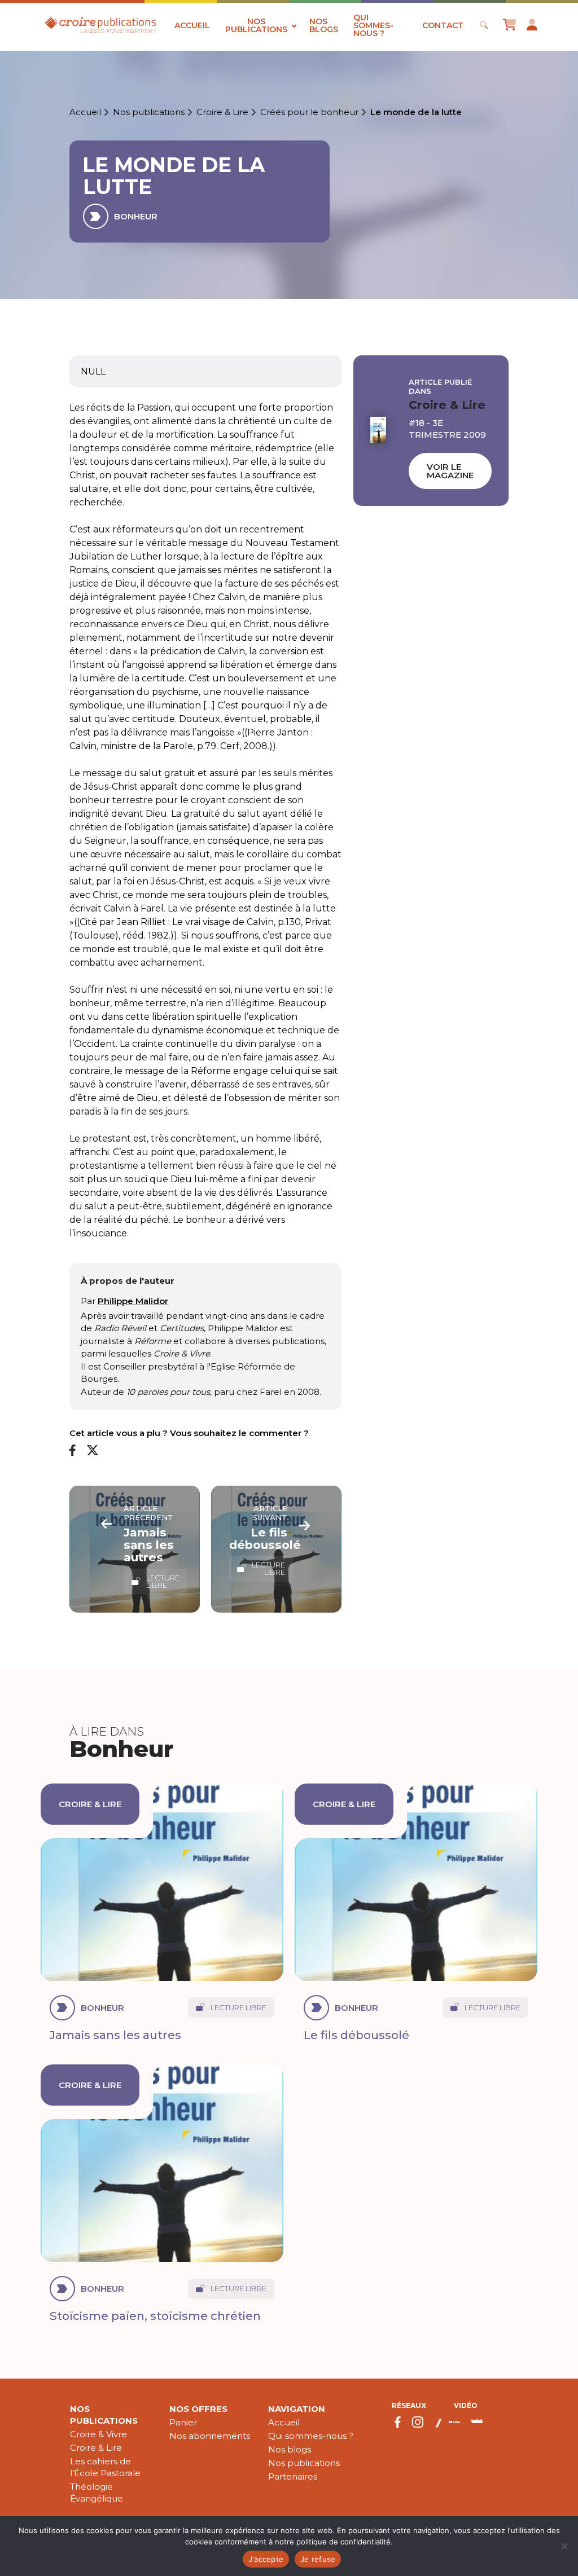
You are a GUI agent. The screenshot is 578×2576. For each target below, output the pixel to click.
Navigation (297, 2409)
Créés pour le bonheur (309, 112)
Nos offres (198, 2409)
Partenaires (293, 2476)
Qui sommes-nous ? (373, 25)
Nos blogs (324, 25)
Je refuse (318, 2559)
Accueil (192, 25)
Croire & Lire (222, 112)
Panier (183, 2422)
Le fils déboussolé (356, 2035)
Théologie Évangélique (97, 2493)
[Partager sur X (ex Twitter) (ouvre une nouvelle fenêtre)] (93, 1451)
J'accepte (266, 2559)
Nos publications (256, 25)
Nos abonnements (210, 2436)
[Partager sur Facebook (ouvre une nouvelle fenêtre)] (73, 1451)
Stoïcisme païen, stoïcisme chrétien (155, 2316)
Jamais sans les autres (115, 2035)
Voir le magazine (450, 471)
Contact (443, 25)
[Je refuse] (564, 2546)
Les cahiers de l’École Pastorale (105, 2467)
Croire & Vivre (98, 2434)
